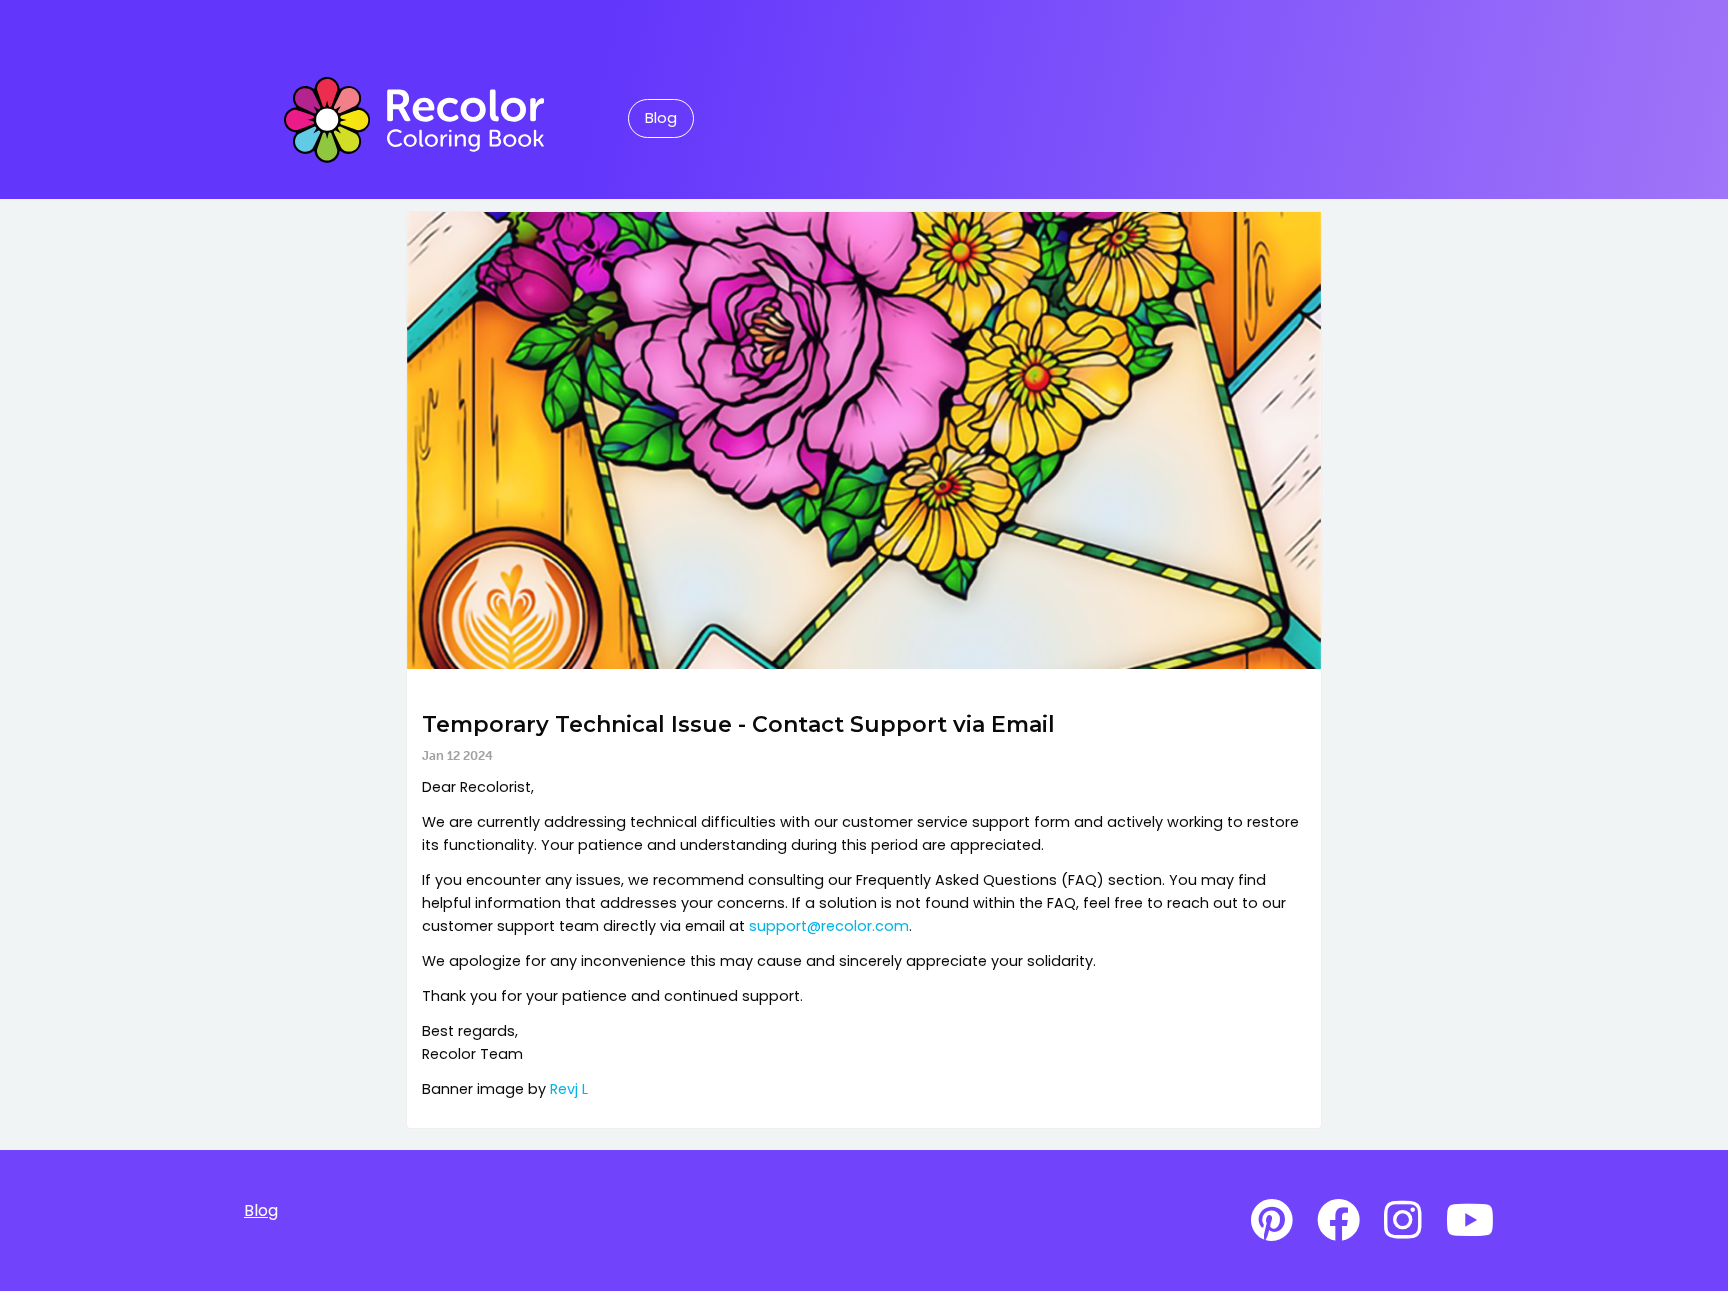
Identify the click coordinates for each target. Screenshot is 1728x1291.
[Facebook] (1338, 1221)
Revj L (569, 1089)
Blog (661, 118)
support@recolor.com (829, 926)
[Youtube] (1470, 1221)
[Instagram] (1403, 1221)
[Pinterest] (1272, 1221)
